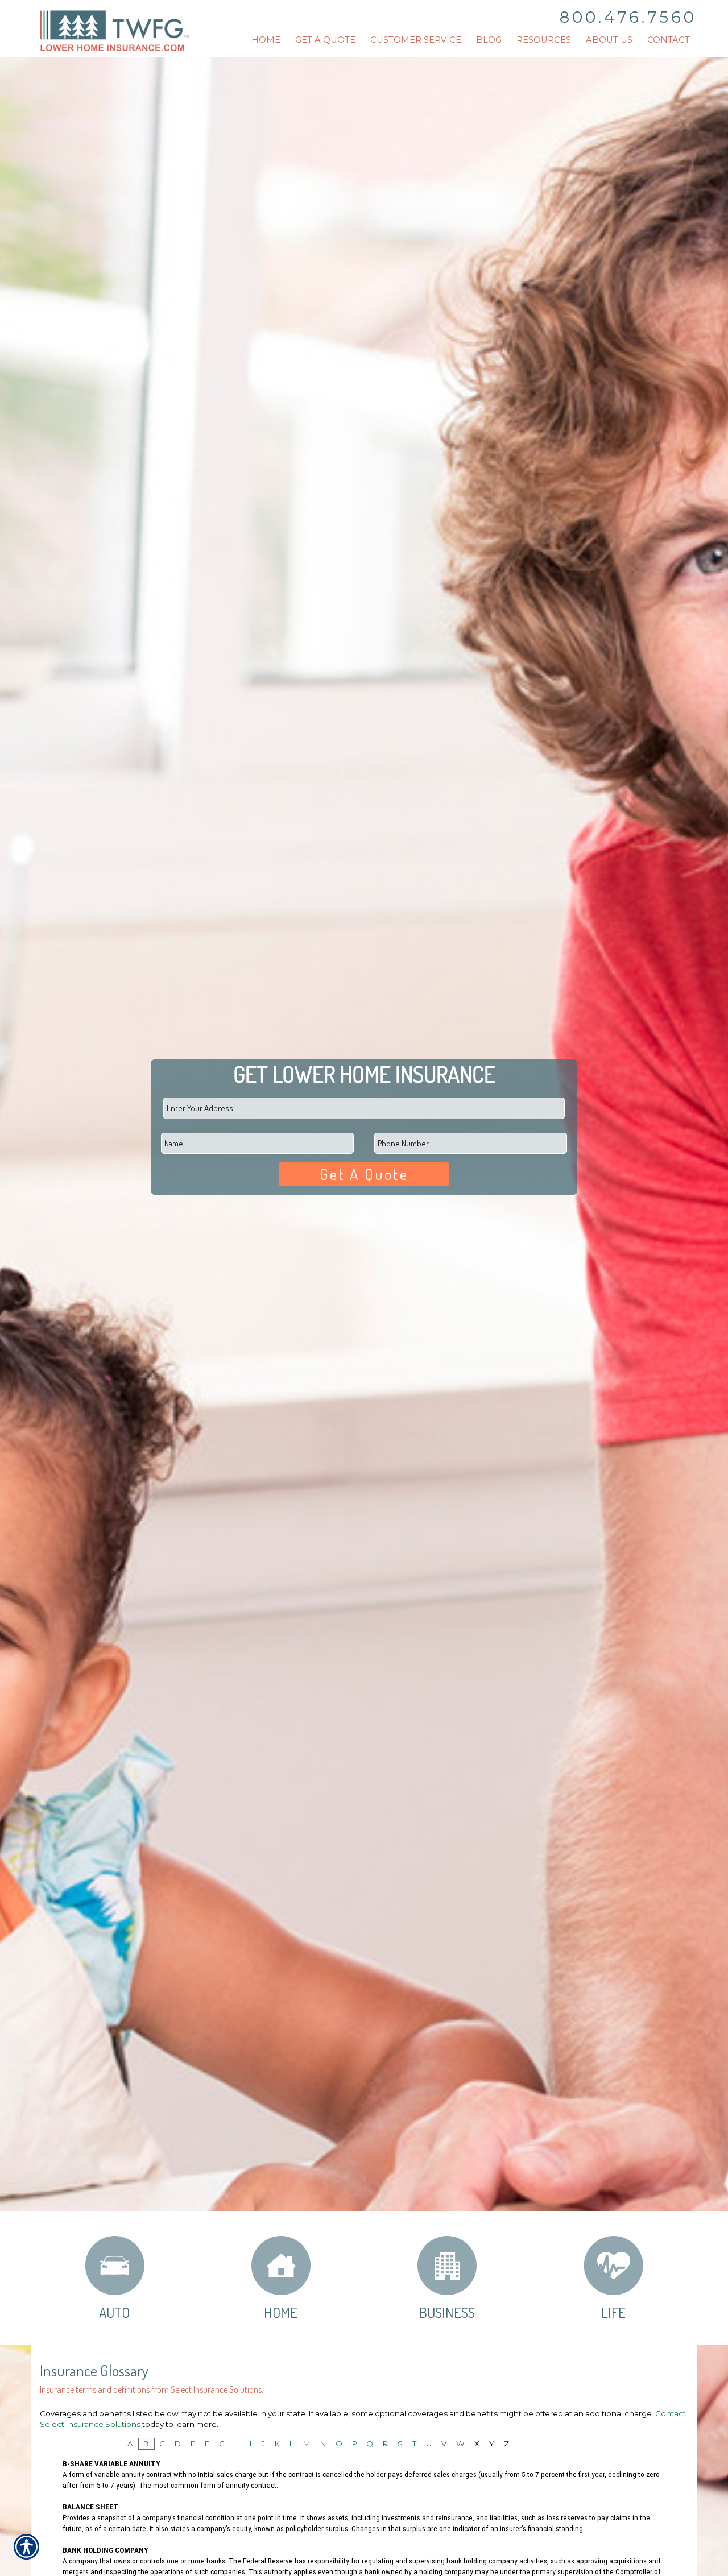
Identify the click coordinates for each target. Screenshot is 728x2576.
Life (613, 2312)
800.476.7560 (628, 17)
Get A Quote (364, 1174)
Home (281, 2312)
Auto (114, 2312)
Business (447, 2312)
